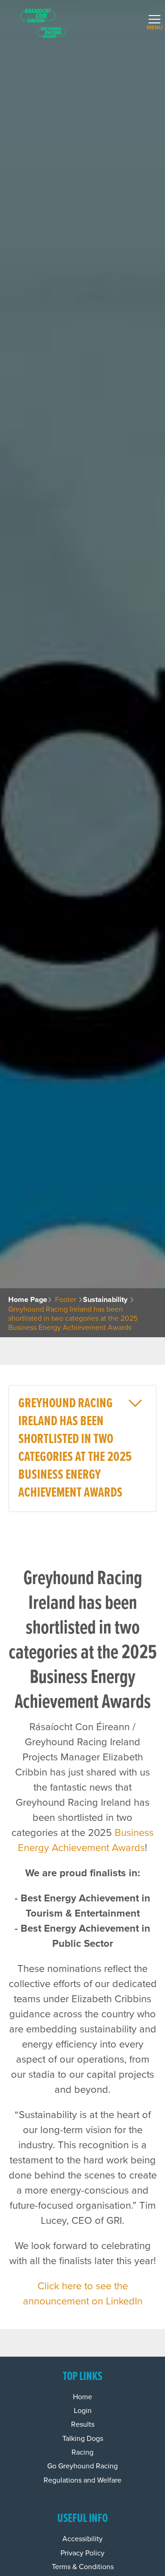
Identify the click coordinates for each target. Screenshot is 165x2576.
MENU (153, 25)
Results (83, 2424)
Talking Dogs (83, 2439)
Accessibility (82, 2539)
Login (83, 2411)
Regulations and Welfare (82, 2480)
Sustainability (105, 1300)
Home (82, 2397)
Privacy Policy (82, 2553)
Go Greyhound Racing (82, 2466)
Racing (82, 2452)
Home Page (28, 1300)
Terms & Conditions (83, 2567)
